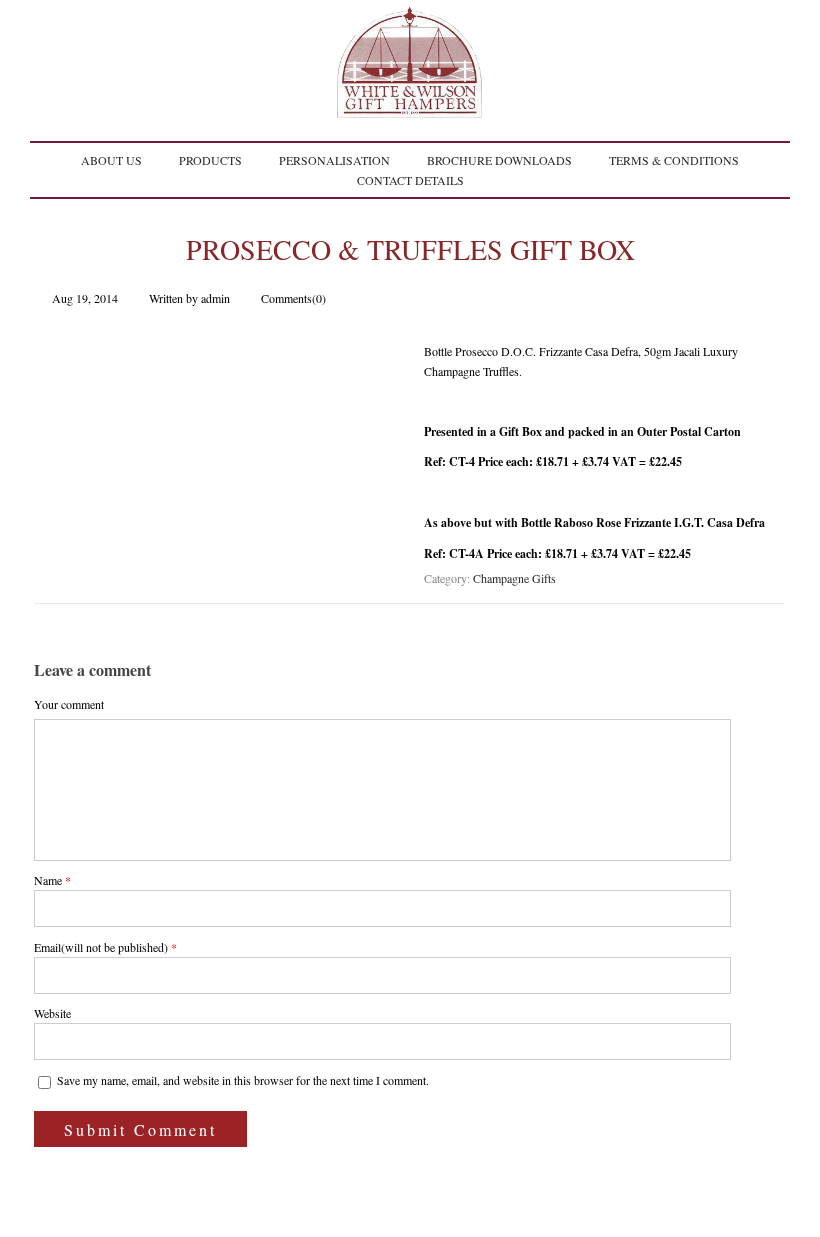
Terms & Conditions (674, 160)
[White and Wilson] (410, 106)
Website (52, 1013)
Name (48, 880)
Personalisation (334, 160)
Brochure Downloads (499, 160)
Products (210, 160)
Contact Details (410, 180)
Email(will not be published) (101, 947)
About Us (111, 160)
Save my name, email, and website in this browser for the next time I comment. (243, 1080)
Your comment (69, 704)
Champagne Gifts (514, 578)
